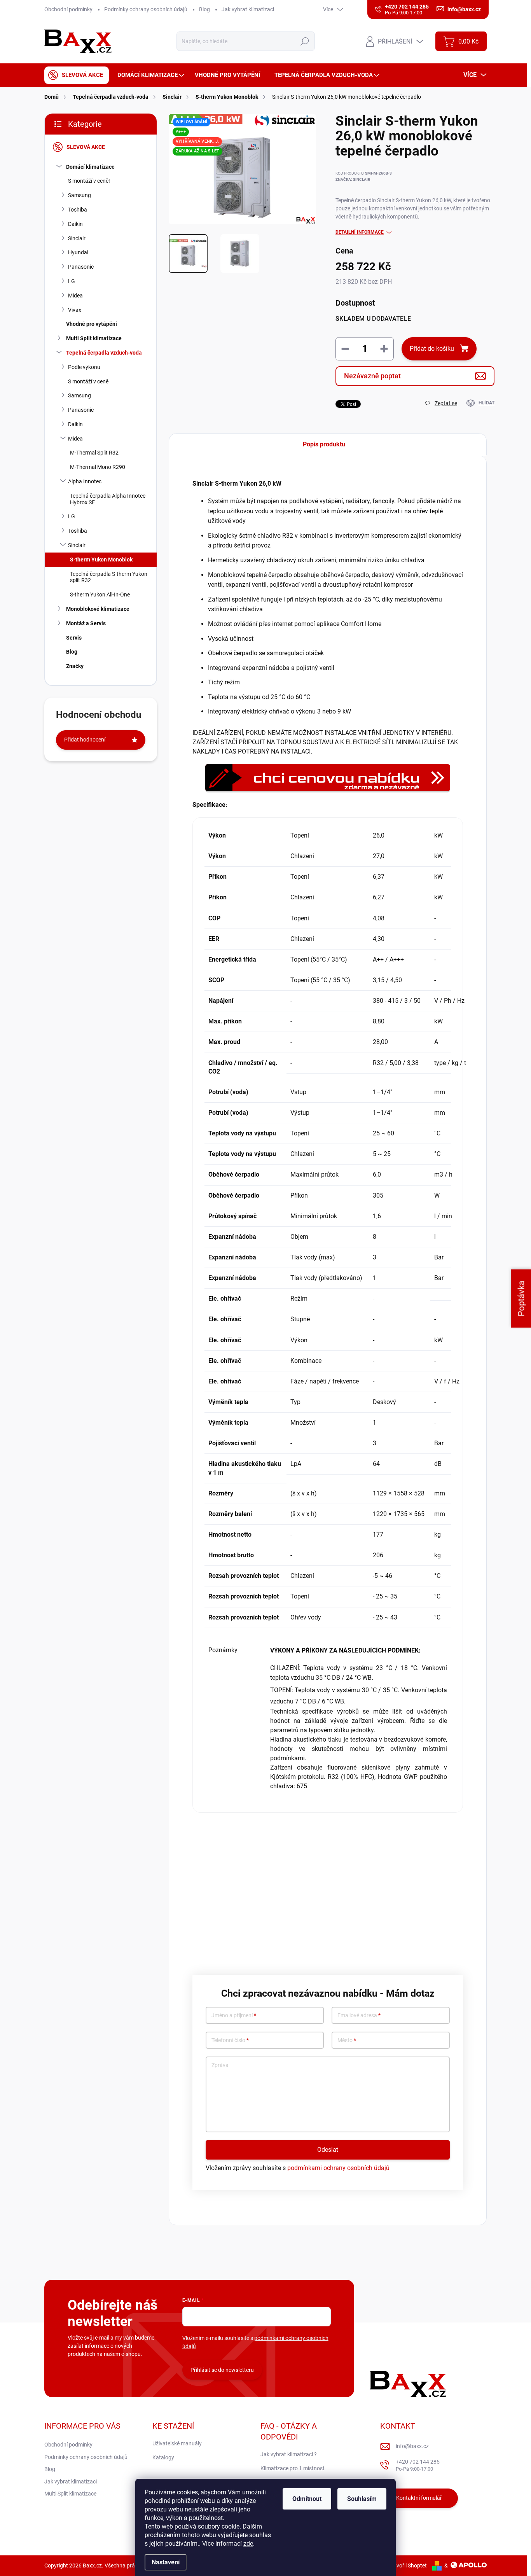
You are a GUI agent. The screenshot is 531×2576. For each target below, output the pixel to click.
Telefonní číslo (230, 2040)
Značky (75, 666)
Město (347, 2040)
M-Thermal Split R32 (94, 453)
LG (72, 281)
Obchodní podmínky (68, 9)
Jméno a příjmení (234, 2016)
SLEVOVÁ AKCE (86, 147)
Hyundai (78, 252)
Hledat (305, 41)
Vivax (75, 310)
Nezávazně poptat (372, 376)
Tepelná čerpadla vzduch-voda (104, 353)
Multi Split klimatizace (94, 338)
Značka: (353, 179)
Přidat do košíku (432, 349)
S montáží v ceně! (89, 181)
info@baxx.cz (412, 2446)
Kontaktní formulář (419, 2498)
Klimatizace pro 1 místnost (293, 2468)
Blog (204, 9)
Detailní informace (360, 232)
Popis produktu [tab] (324, 444)
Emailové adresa (359, 2016)
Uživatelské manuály (177, 2443)
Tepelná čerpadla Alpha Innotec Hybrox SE (108, 499)
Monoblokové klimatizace (98, 609)
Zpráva (220, 2065)
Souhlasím (362, 2499)
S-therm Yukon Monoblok (101, 560)
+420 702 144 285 (418, 2465)
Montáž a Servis (86, 623)
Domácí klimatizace (90, 167)
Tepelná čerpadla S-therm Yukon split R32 (109, 577)
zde (248, 2544)
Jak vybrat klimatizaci (248, 9)
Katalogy (163, 2457)
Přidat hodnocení (85, 740)
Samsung (79, 195)
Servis (74, 638)
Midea (75, 296)
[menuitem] (77, 75)
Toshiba (78, 210)
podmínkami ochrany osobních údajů (338, 2168)
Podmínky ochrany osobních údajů (146, 9)
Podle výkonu (84, 367)
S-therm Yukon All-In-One (100, 595)
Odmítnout (307, 2499)
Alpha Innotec (85, 481)
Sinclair (77, 238)
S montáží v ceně (88, 381)
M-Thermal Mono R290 (98, 467)
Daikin (75, 224)
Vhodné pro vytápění (92, 324)
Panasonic (81, 267)
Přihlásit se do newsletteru (222, 2370)
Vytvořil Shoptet (408, 2566)
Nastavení (166, 2562)
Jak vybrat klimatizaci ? (289, 2454)
